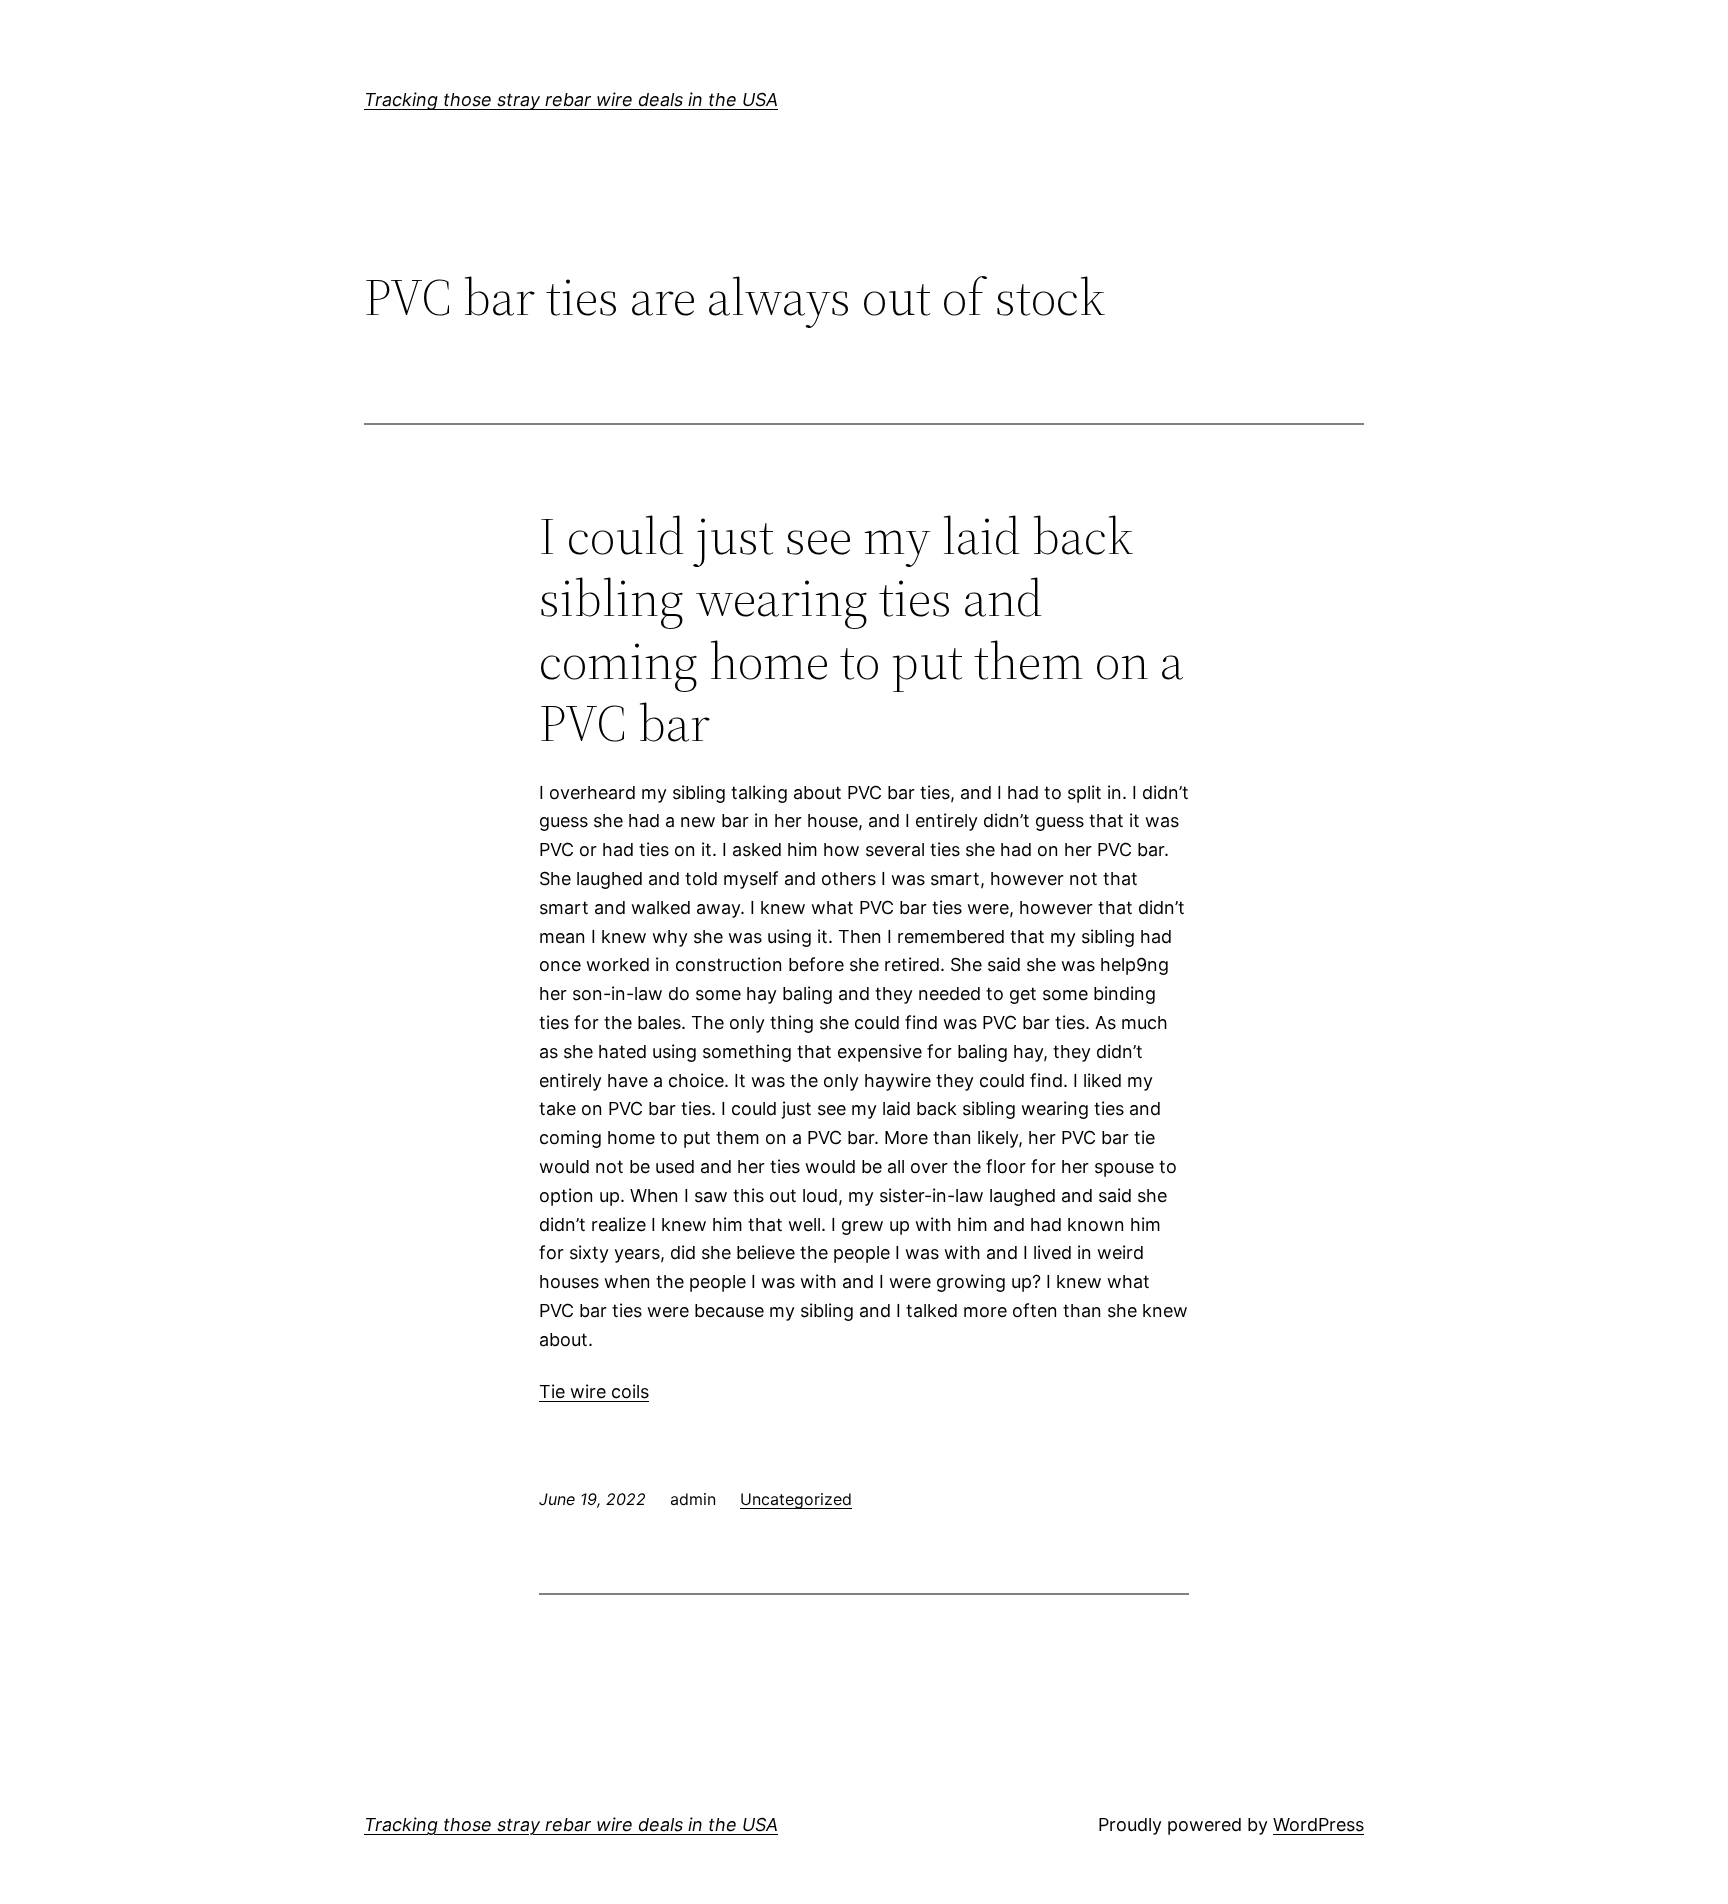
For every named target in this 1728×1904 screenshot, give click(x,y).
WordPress (1318, 1824)
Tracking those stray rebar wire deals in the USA (571, 99)
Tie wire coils (594, 1391)
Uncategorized (796, 1499)
